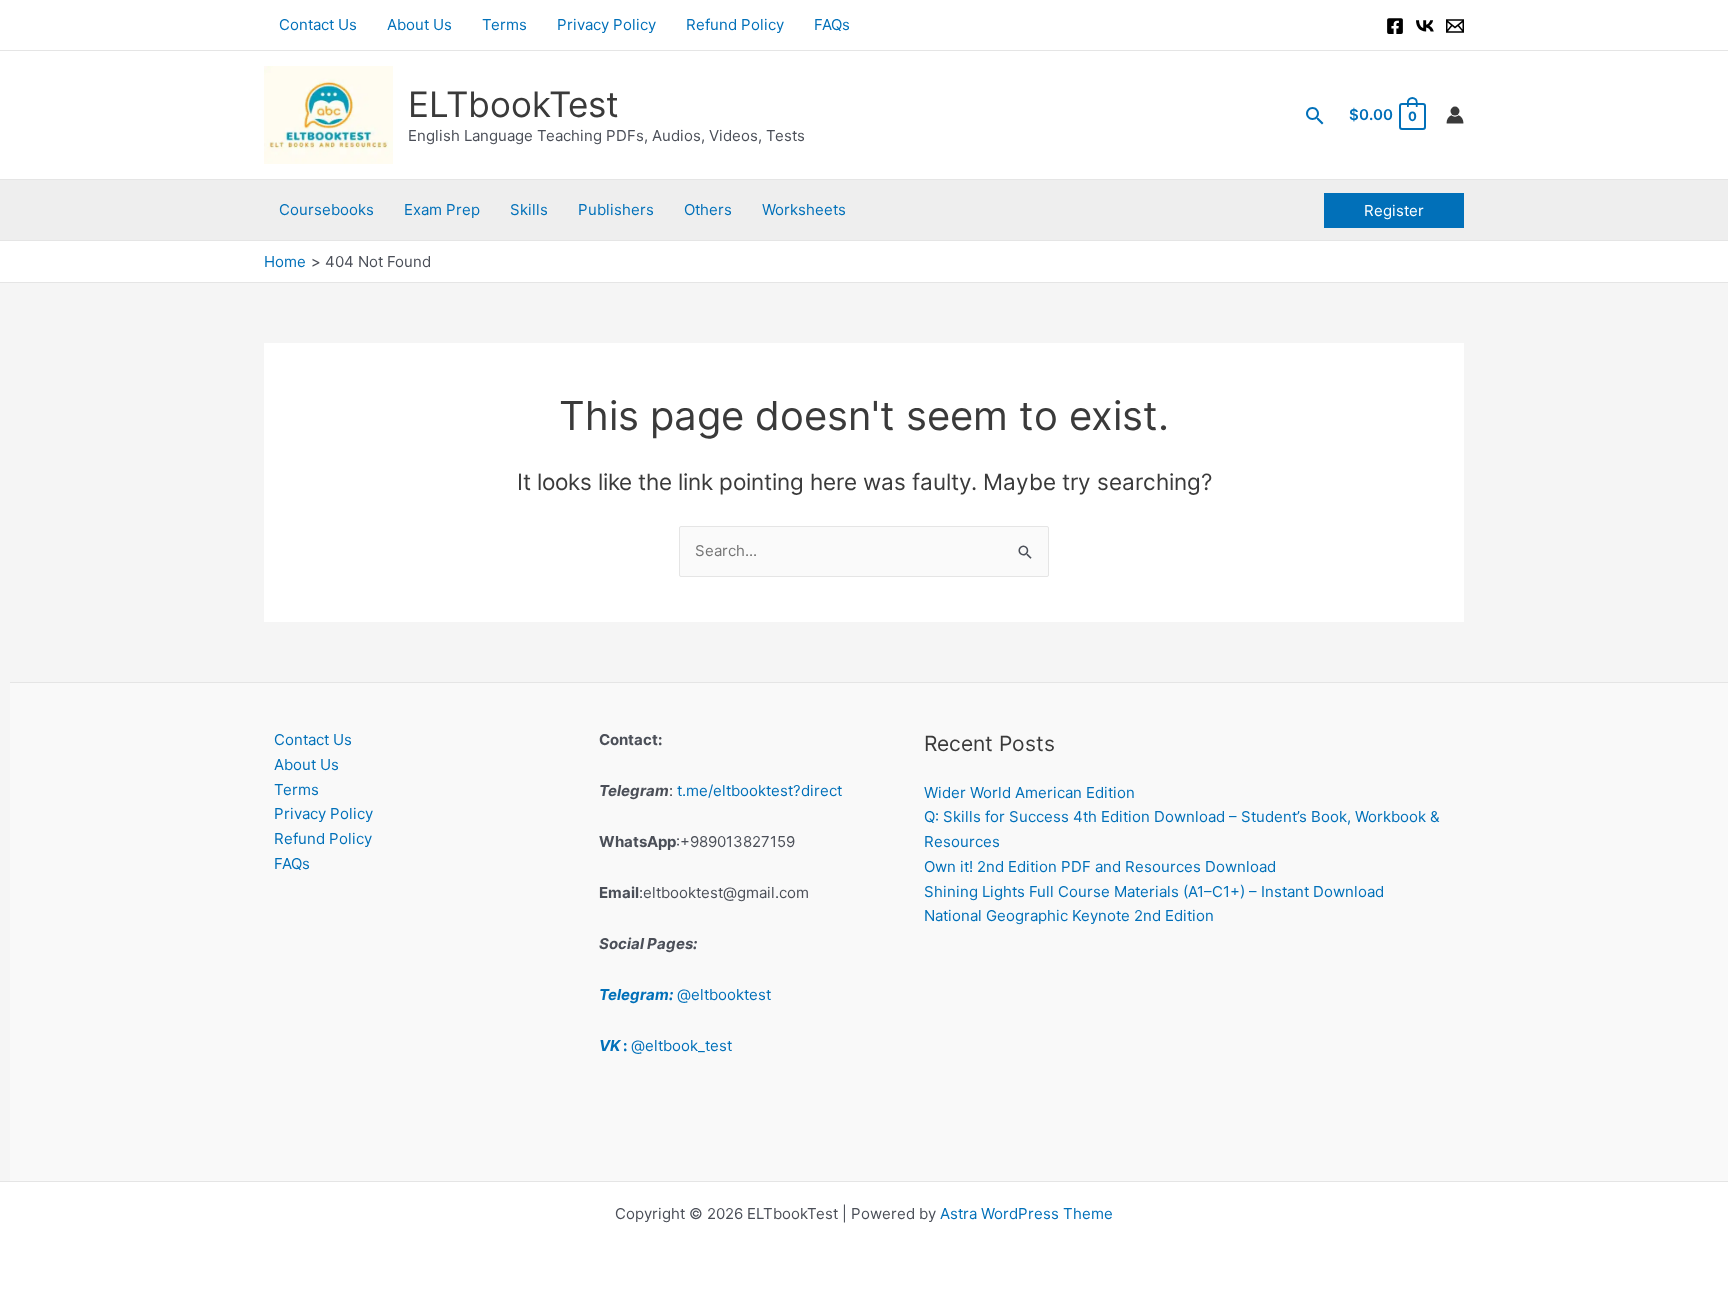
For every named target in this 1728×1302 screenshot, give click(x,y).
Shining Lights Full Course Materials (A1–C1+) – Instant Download (1154, 891)
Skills (529, 209)
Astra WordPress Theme (1026, 1213)
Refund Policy (735, 24)
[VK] (1425, 26)
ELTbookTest (513, 104)
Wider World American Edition (1029, 792)
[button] (1315, 115)
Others (708, 209)
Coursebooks (326, 209)
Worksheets (804, 209)
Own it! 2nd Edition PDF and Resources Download (1100, 866)
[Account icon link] (1455, 115)
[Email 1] (1455, 26)
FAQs (832, 24)
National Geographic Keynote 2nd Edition (1069, 915)
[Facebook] (1395, 26)
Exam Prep (442, 209)
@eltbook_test (665, 1045)
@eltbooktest (685, 994)
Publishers (616, 209)
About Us (419, 24)
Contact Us (318, 24)
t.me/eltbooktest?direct (759, 790)
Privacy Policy (606, 24)
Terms (504, 24)
